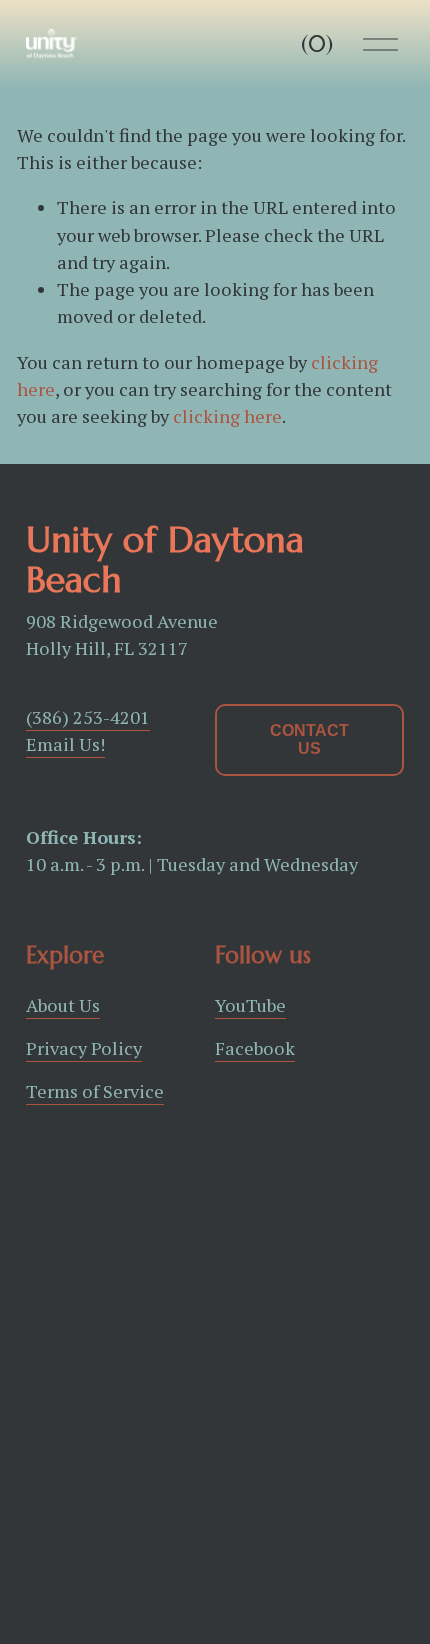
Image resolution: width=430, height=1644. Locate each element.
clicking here (227, 416)
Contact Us (309, 739)
